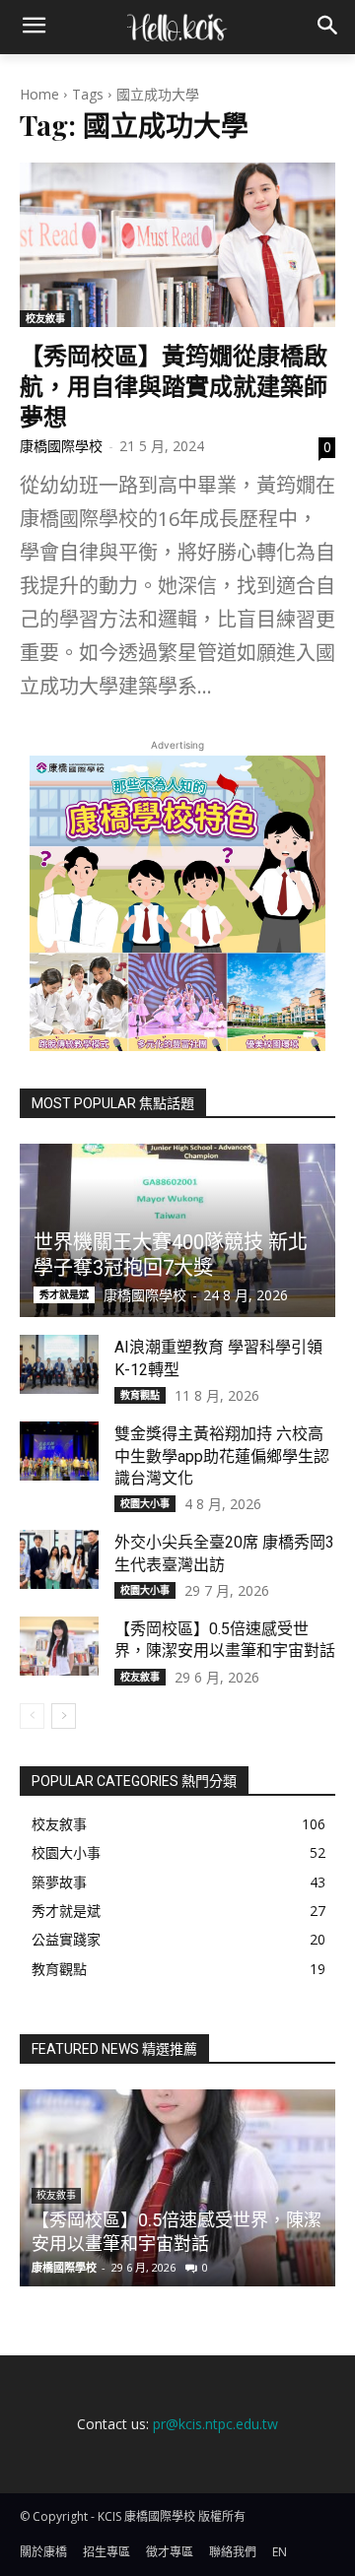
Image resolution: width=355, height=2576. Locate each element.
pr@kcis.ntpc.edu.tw (215, 2424)
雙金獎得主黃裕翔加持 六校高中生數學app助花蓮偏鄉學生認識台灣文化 (222, 1456)
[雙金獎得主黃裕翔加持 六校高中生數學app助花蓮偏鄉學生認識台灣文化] (59, 1451)
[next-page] (64, 1716)
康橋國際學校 (61, 446)
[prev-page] (32, 1716)
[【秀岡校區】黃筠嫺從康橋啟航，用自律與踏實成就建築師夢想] (177, 244)
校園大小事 (145, 1503)
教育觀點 (140, 1395)
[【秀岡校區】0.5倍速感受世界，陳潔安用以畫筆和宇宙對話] (59, 1646)
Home (39, 94)
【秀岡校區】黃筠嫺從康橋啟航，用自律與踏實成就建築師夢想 (174, 385)
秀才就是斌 (64, 1294)
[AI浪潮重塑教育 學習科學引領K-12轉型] (59, 1364)
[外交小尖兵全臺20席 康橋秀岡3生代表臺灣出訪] (59, 1559)
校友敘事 (45, 318)
